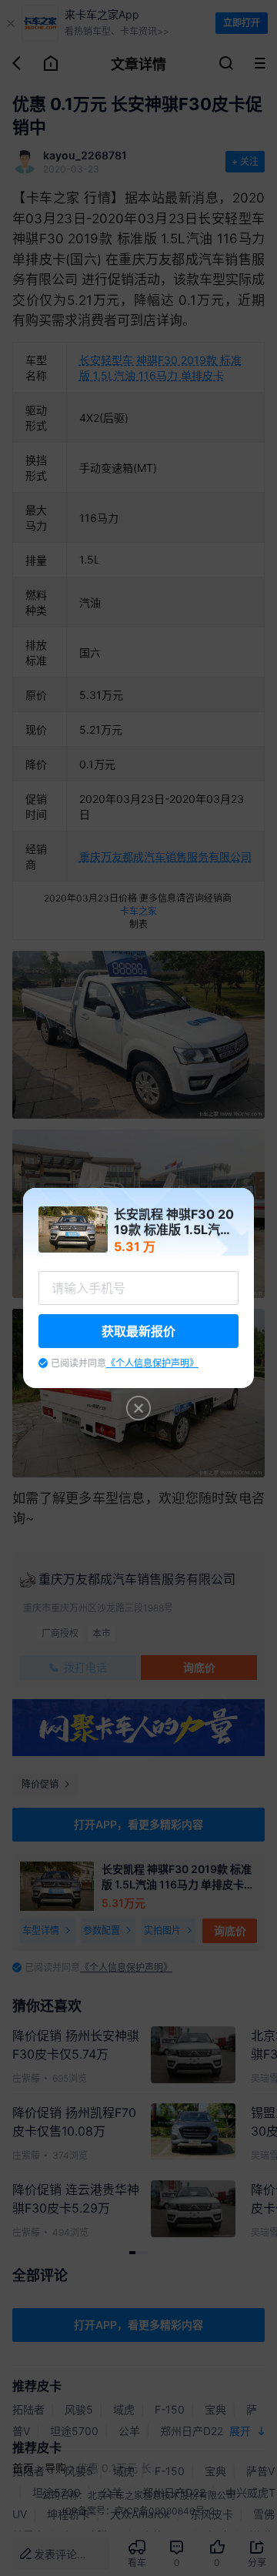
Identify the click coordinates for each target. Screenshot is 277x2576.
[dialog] (138, 1288)
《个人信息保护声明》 (152, 1363)
